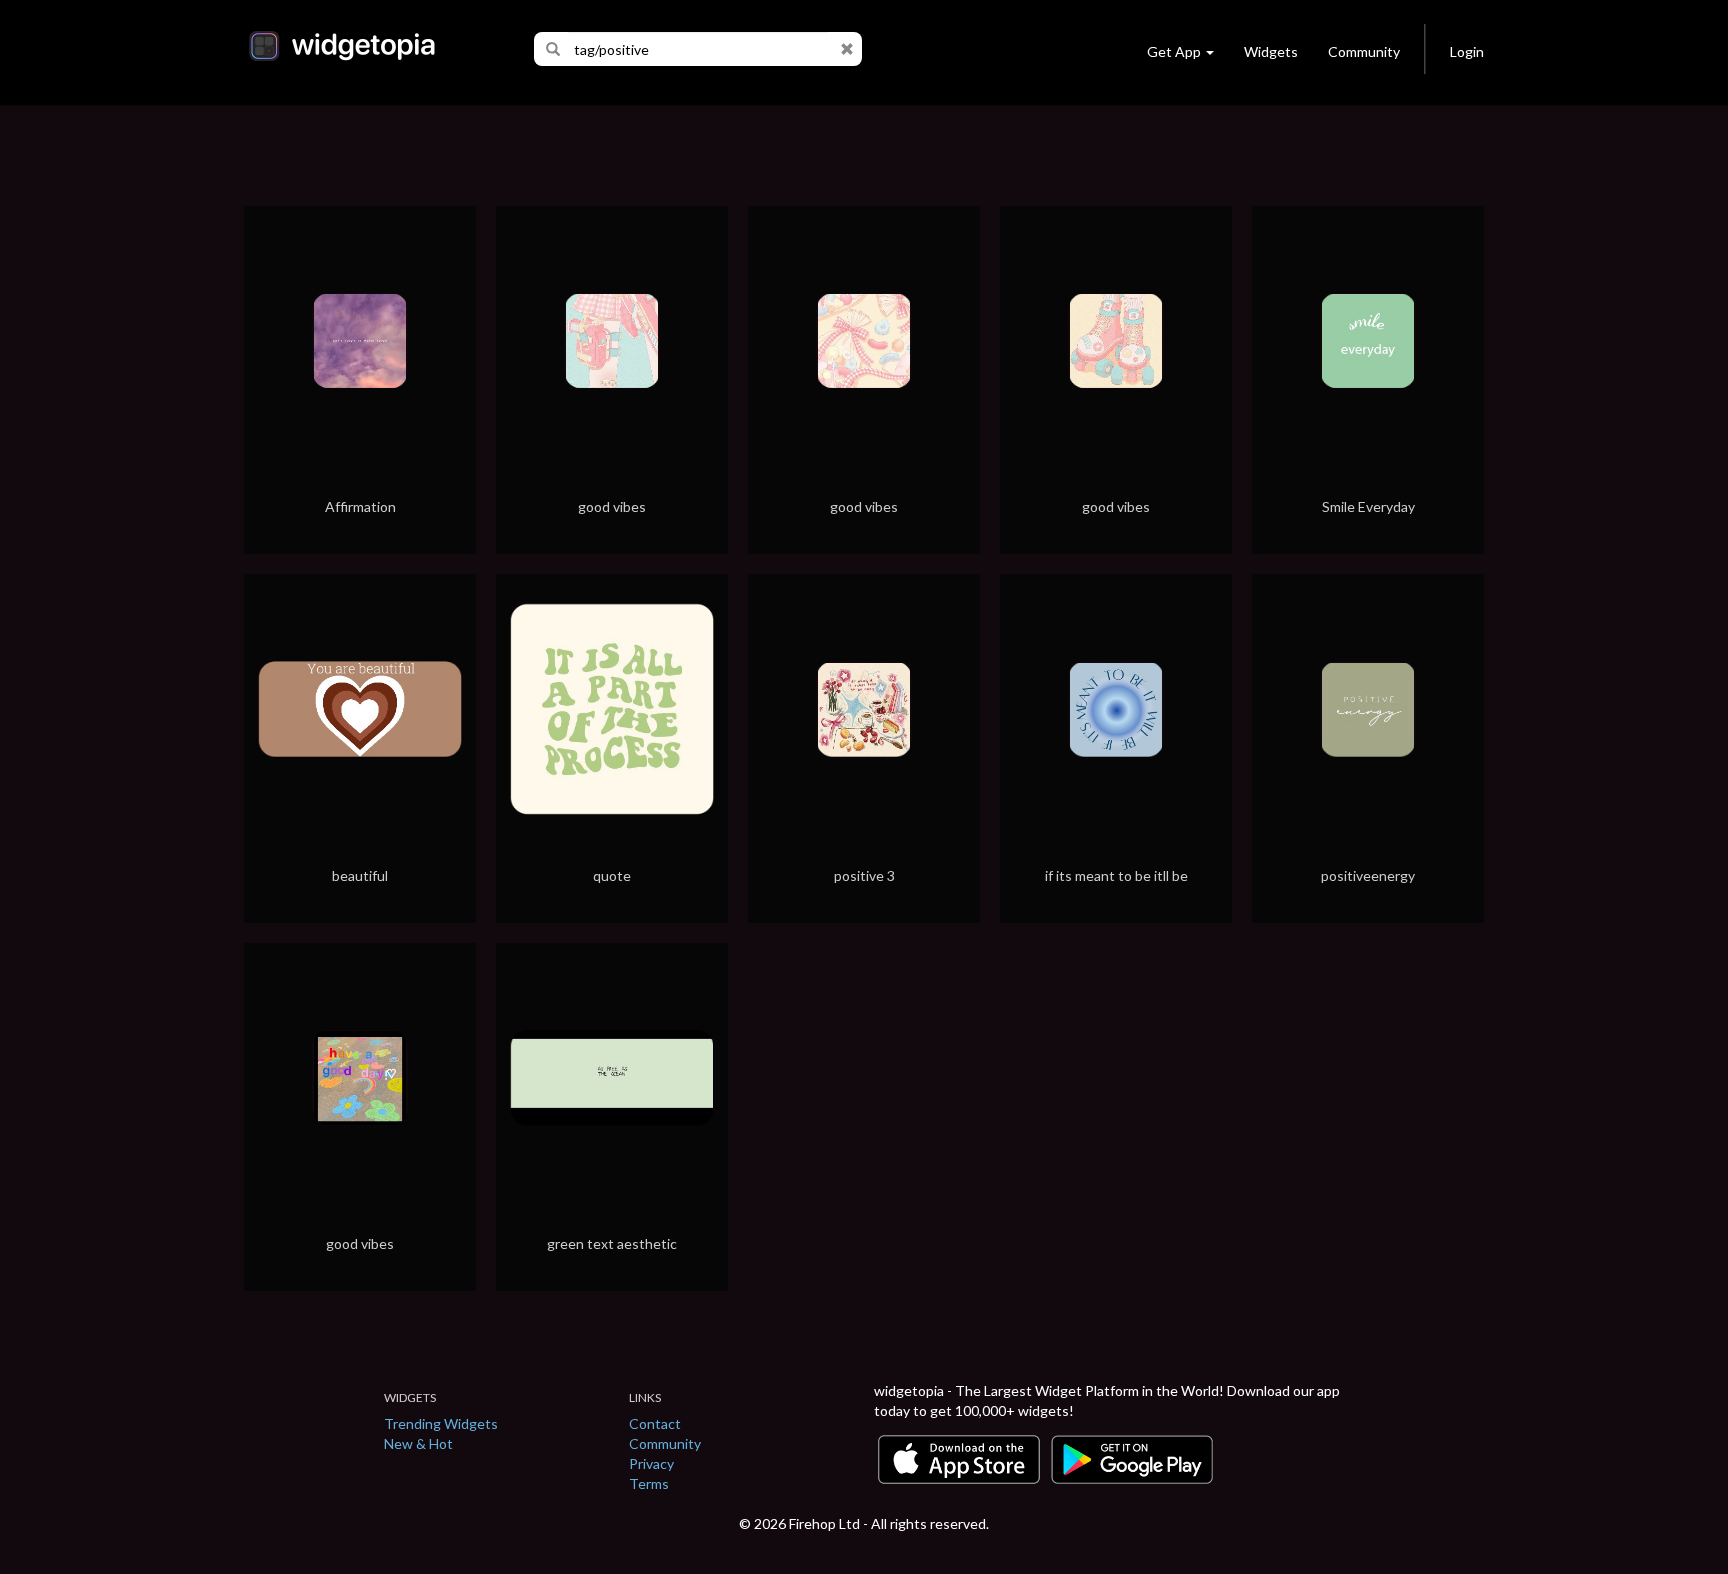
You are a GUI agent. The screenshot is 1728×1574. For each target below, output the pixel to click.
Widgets (1271, 51)
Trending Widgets (441, 1423)
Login (1467, 51)
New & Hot (418, 1443)
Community (1364, 51)
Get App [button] (1174, 51)
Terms (649, 1483)
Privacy (651, 1463)
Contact (655, 1423)
